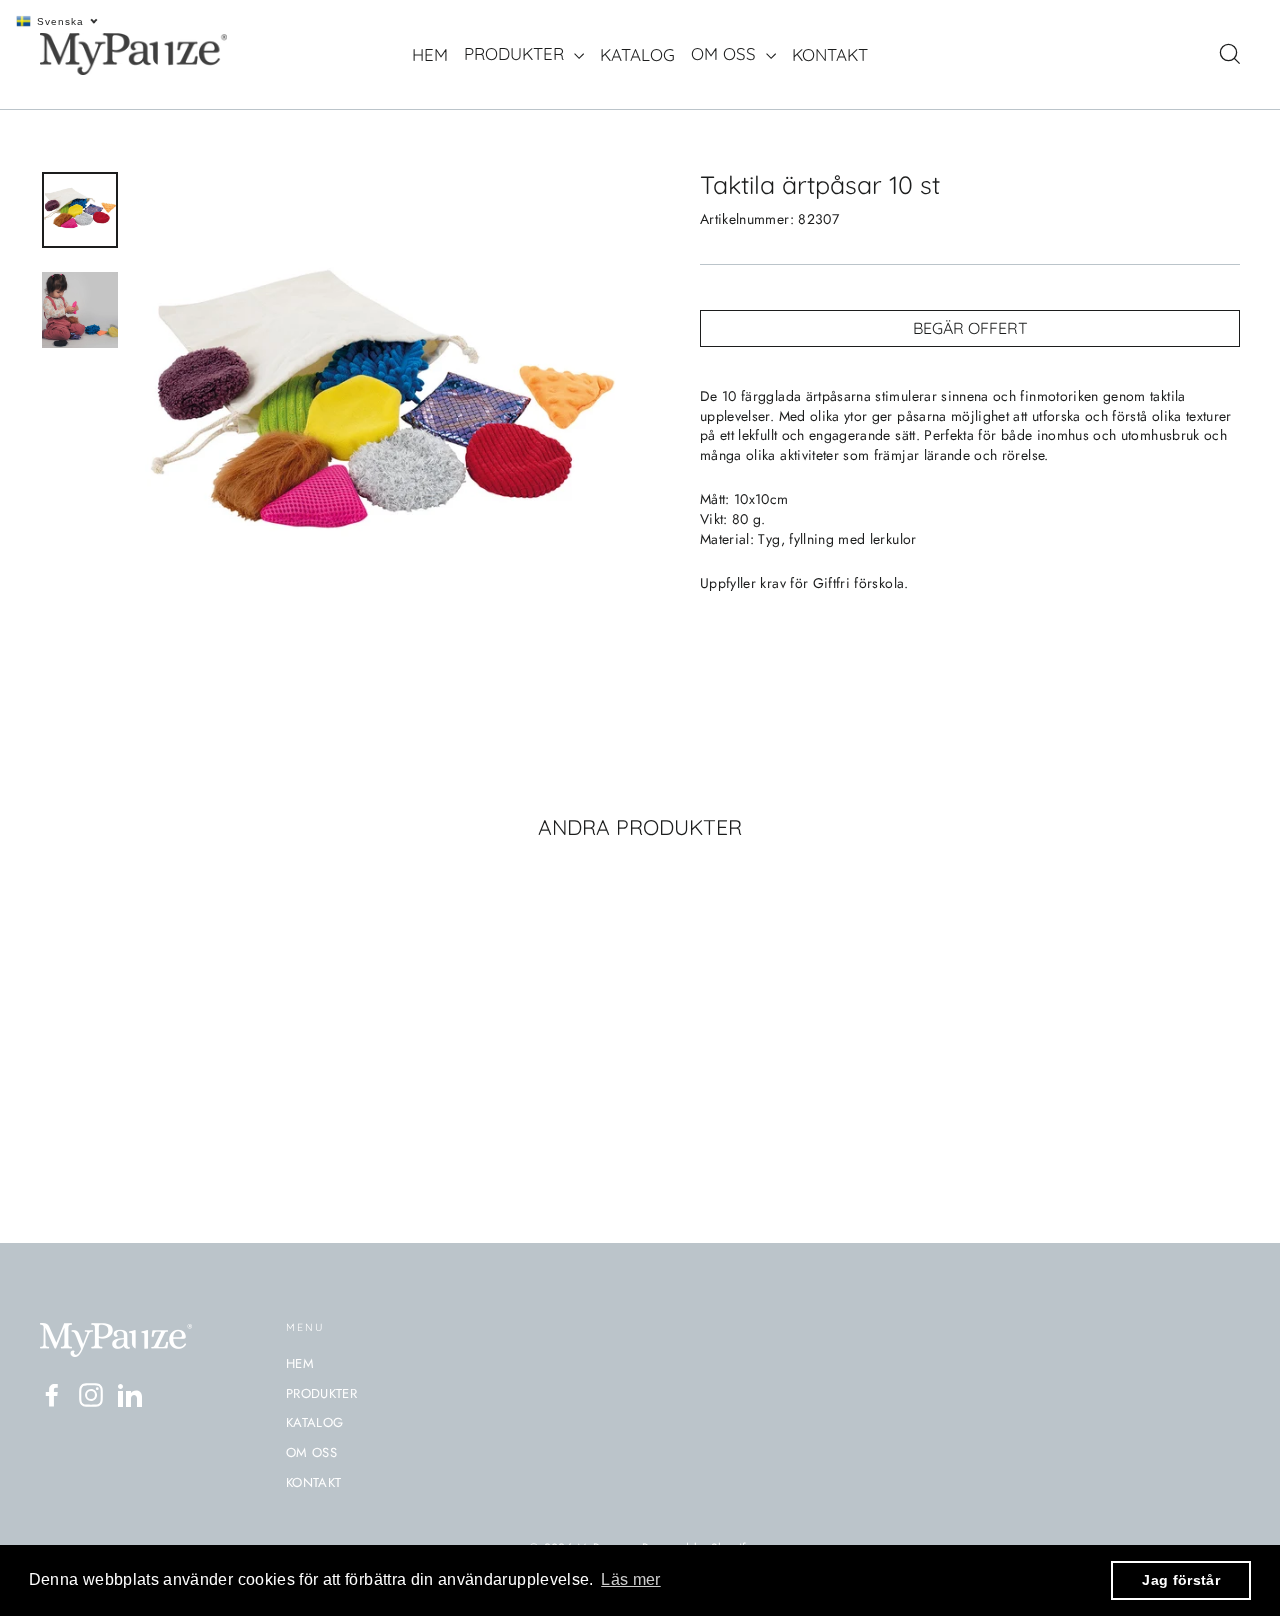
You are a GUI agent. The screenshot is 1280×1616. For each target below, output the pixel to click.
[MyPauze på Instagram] (91, 1395)
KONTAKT (830, 54)
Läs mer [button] (630, 1579)
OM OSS (726, 53)
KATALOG (637, 54)
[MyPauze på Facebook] (52, 1395)
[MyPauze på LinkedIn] (130, 1395)
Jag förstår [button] (1181, 1580)
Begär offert (970, 328)
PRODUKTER (516, 53)
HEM (430, 54)
